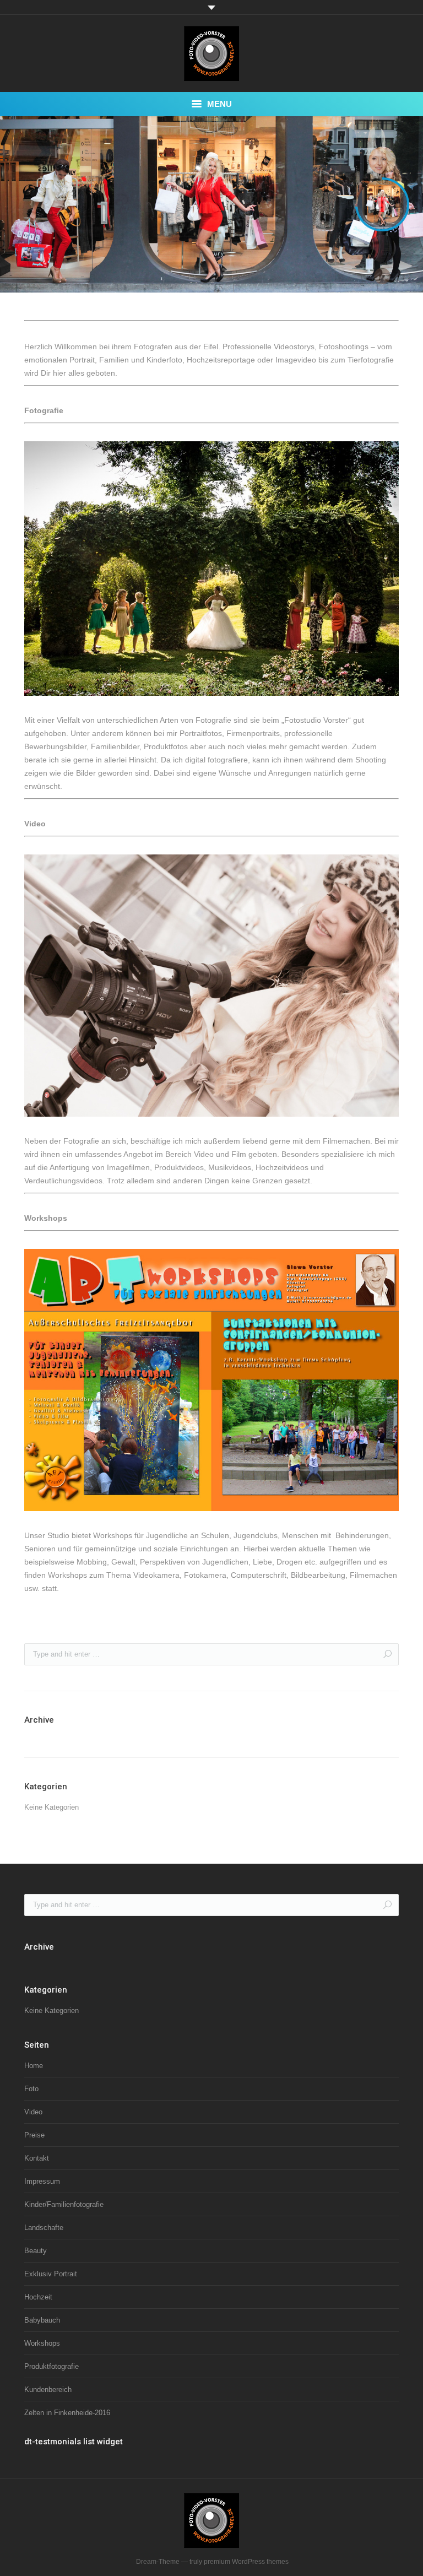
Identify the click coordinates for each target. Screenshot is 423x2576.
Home (34, 2066)
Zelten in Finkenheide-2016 (67, 2413)
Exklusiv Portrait (51, 2274)
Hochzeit (38, 2297)
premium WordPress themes (246, 2562)
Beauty (36, 2251)
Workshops (42, 2343)
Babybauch (42, 2320)
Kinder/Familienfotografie (64, 2204)
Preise (34, 2135)
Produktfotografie (51, 2366)
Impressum (42, 2181)
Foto (31, 2089)
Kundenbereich (48, 2390)
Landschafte (44, 2228)
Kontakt (37, 2158)
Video (33, 2112)
